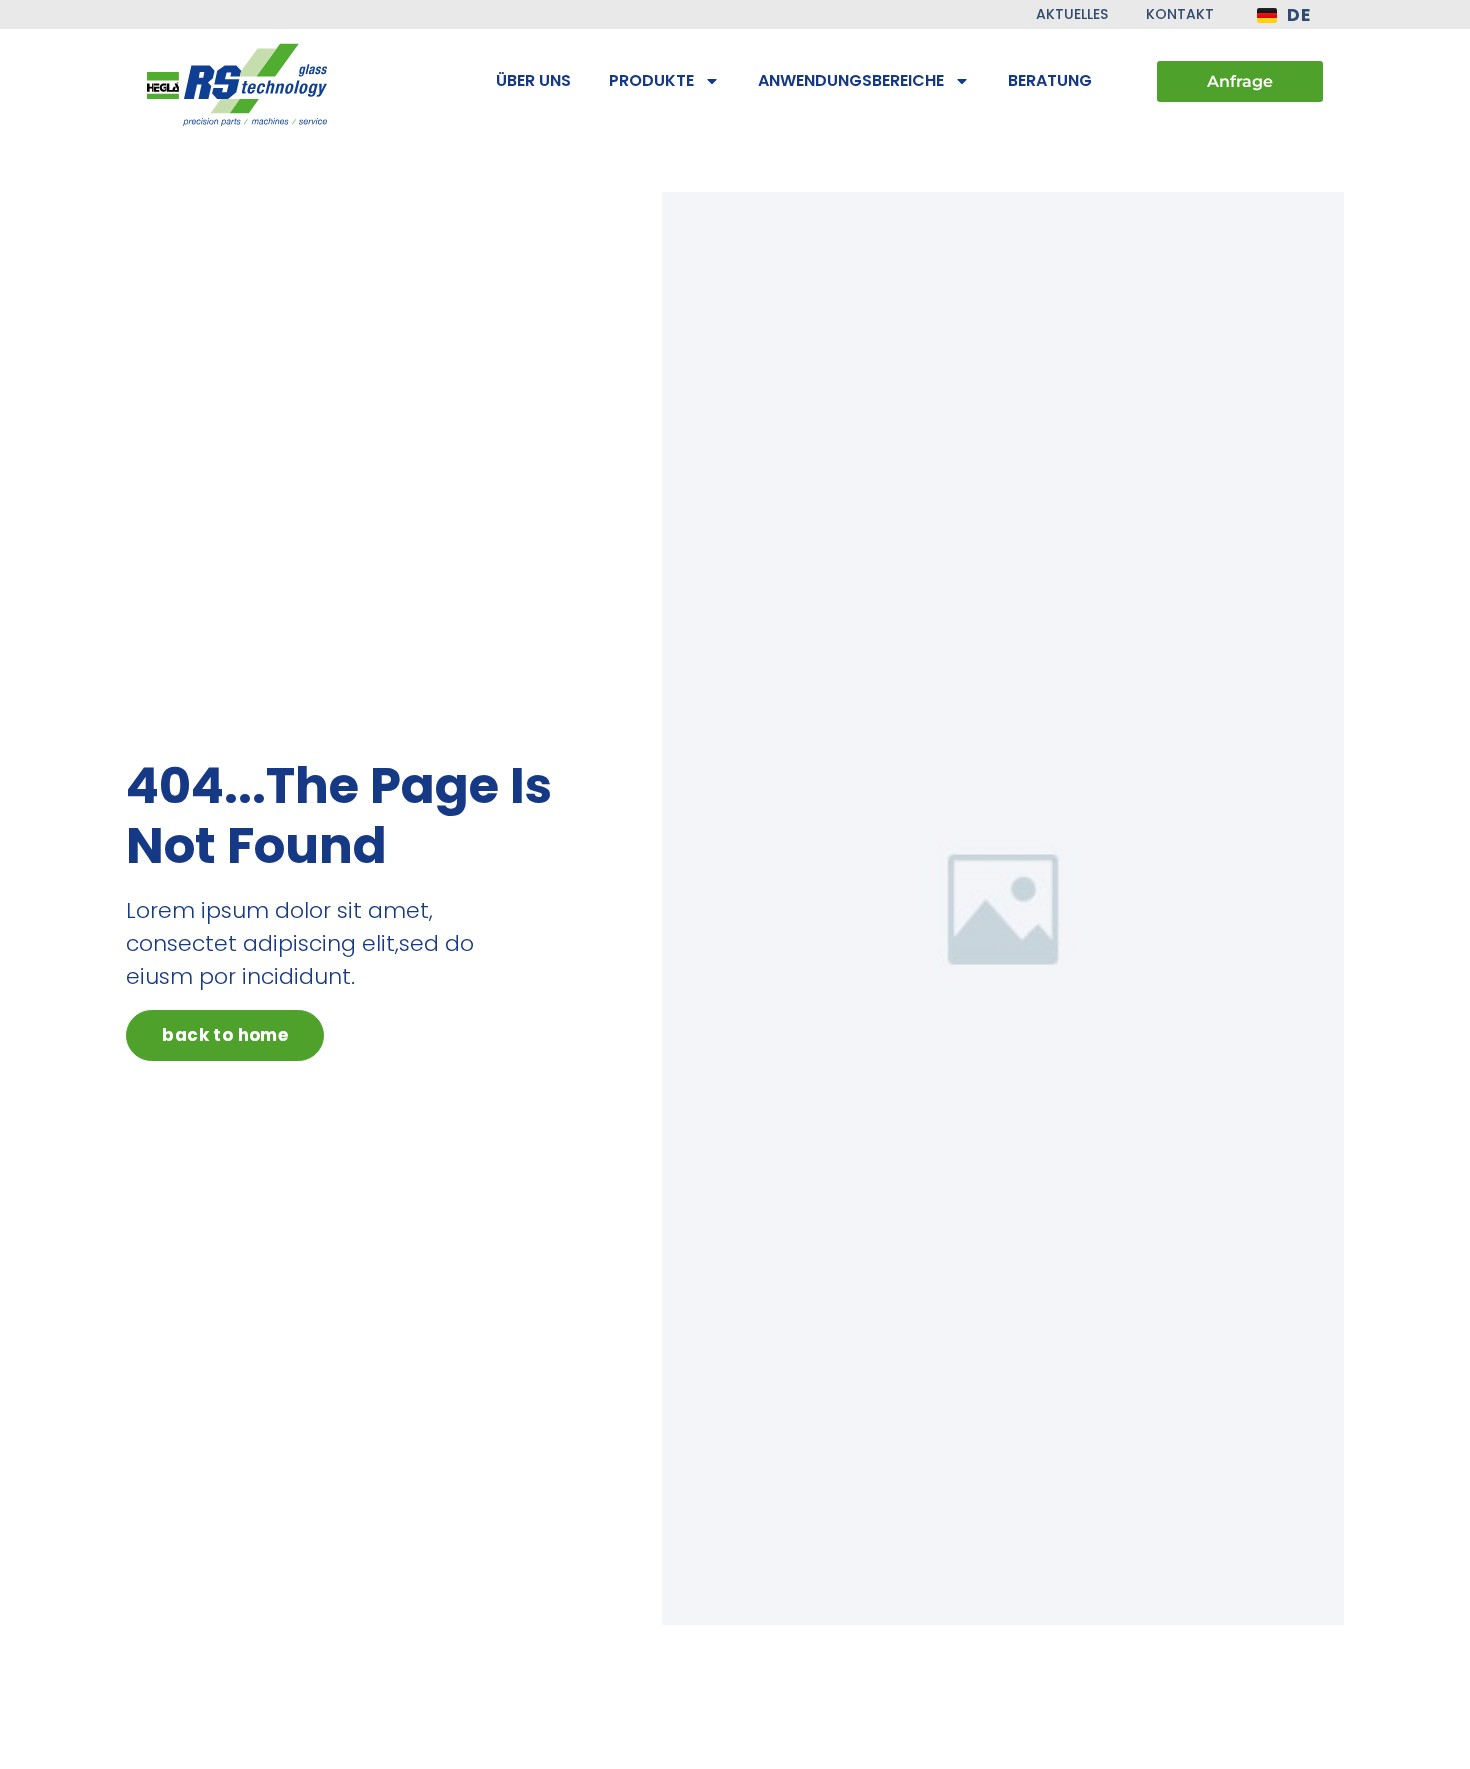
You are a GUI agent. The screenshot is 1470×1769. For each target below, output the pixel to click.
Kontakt (1180, 14)
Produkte (651, 80)
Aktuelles (1072, 14)
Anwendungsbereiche (851, 80)
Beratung (1050, 80)
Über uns (533, 80)
